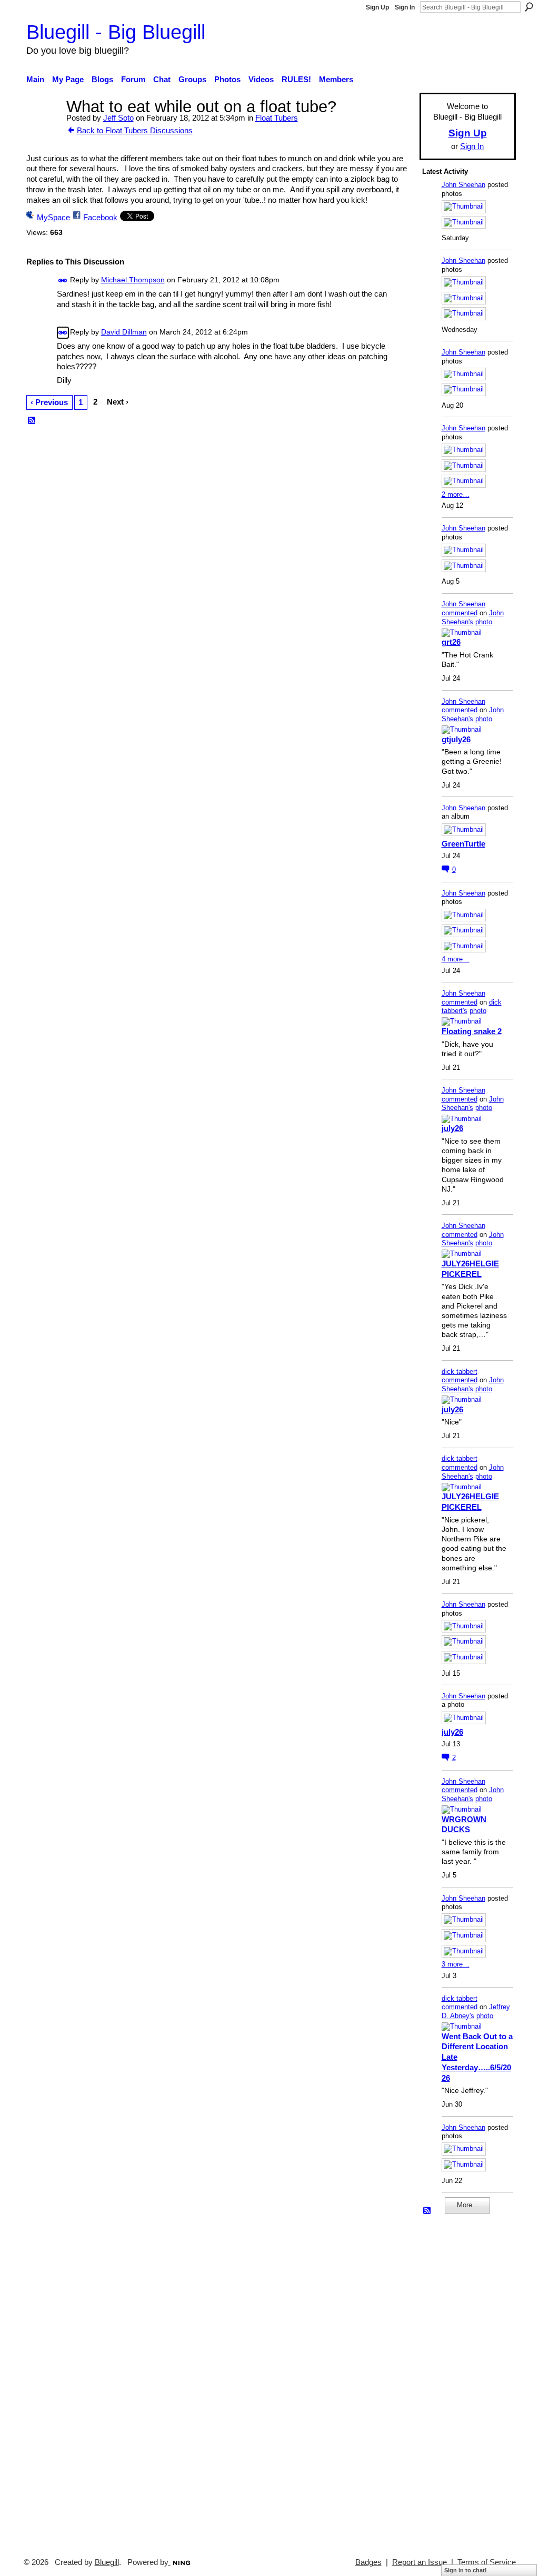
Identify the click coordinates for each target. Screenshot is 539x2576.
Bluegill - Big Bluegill (116, 32)
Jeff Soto (118, 118)
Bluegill (107, 2562)
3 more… (456, 1964)
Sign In (405, 7)
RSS (32, 421)
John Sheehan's (473, 617)
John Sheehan (463, 185)
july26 (452, 1128)
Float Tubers (277, 118)
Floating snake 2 (472, 1031)
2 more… (456, 494)
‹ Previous (49, 402)
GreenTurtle (463, 844)
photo (484, 622)
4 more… (456, 959)
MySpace (53, 217)
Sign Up (377, 7)
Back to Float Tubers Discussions (135, 130)
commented (460, 613)
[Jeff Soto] (43, 126)
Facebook (100, 217)
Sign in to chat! (466, 2570)
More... (468, 2205)
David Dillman (124, 332)
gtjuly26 (456, 739)
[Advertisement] (454, 2381)
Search (529, 7)
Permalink (63, 281)
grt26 (451, 642)
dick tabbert (460, 1371)
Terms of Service (487, 2562)
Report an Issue (420, 2562)
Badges (368, 2562)
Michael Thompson (133, 280)
